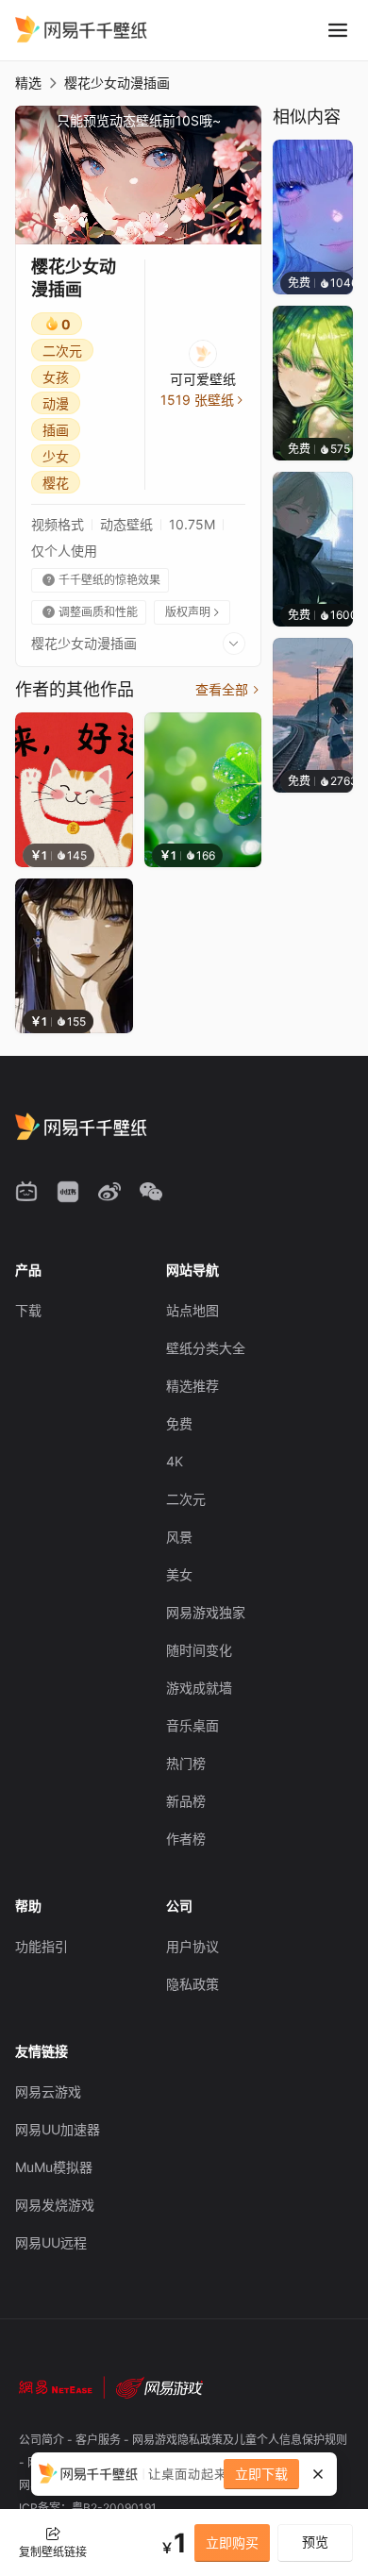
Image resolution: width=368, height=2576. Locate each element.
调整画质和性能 (90, 612)
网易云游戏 (48, 2091)
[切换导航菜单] (338, 30)
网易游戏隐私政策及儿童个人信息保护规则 (240, 2440)
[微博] (109, 1192)
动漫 (56, 403)
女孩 (56, 377)
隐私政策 (192, 1984)
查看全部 (228, 689)
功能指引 (42, 1946)
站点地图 (192, 1310)
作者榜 (186, 1839)
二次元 (62, 351)
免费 (179, 1423)
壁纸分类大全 (206, 1348)
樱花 (56, 483)
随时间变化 (199, 1650)
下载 (28, 1310)
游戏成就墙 (199, 1688)
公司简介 (43, 2440)
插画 (56, 430)
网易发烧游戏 (55, 2205)
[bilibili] (26, 1192)
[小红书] (68, 1192)
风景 (179, 1537)
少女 (56, 456)
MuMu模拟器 (54, 2167)
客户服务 (100, 2440)
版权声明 (193, 612)
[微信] (151, 1192)
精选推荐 (192, 1386)
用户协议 (192, 1946)
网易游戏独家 (206, 1612)
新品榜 (186, 1801)
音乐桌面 (192, 1725)
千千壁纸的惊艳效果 (101, 580)
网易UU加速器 (58, 2129)
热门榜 (186, 1763)
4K (175, 1461)
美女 (179, 1574)
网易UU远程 (51, 2242)
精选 (28, 83)
